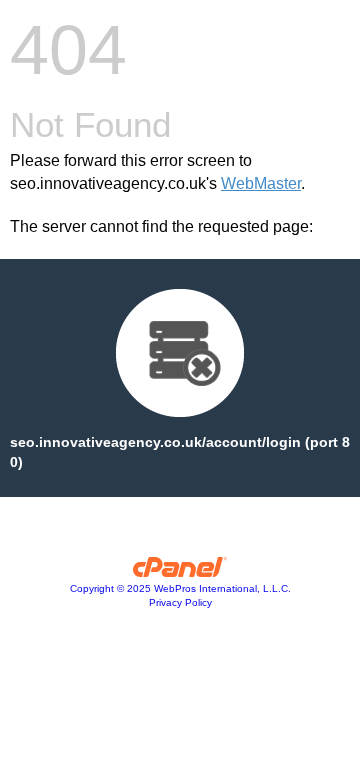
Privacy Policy (180, 602)
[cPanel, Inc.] (180, 572)
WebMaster (261, 183)
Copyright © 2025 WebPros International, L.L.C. (180, 588)
